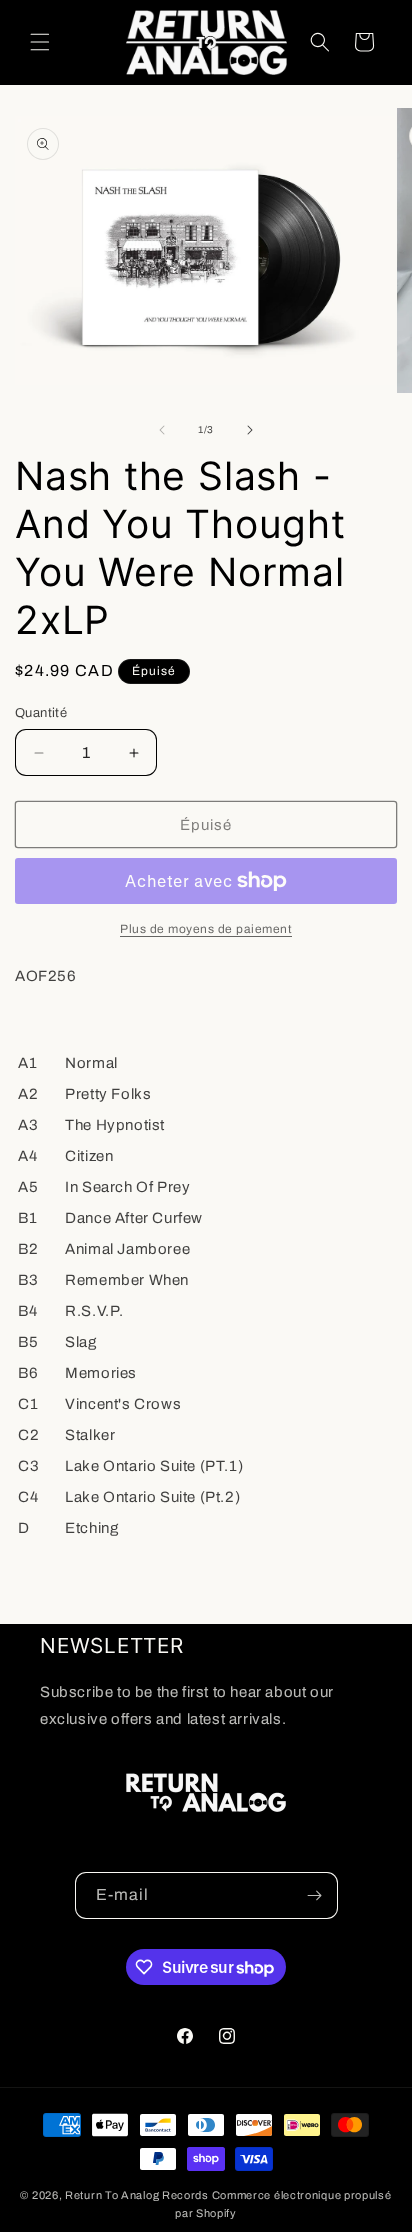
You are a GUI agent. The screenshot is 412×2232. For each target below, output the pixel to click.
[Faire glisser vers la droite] (250, 430)
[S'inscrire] (315, 1895)
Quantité (41, 713)
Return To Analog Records (137, 2195)
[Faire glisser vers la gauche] (162, 430)
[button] (40, 42)
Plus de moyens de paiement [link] (206, 929)
